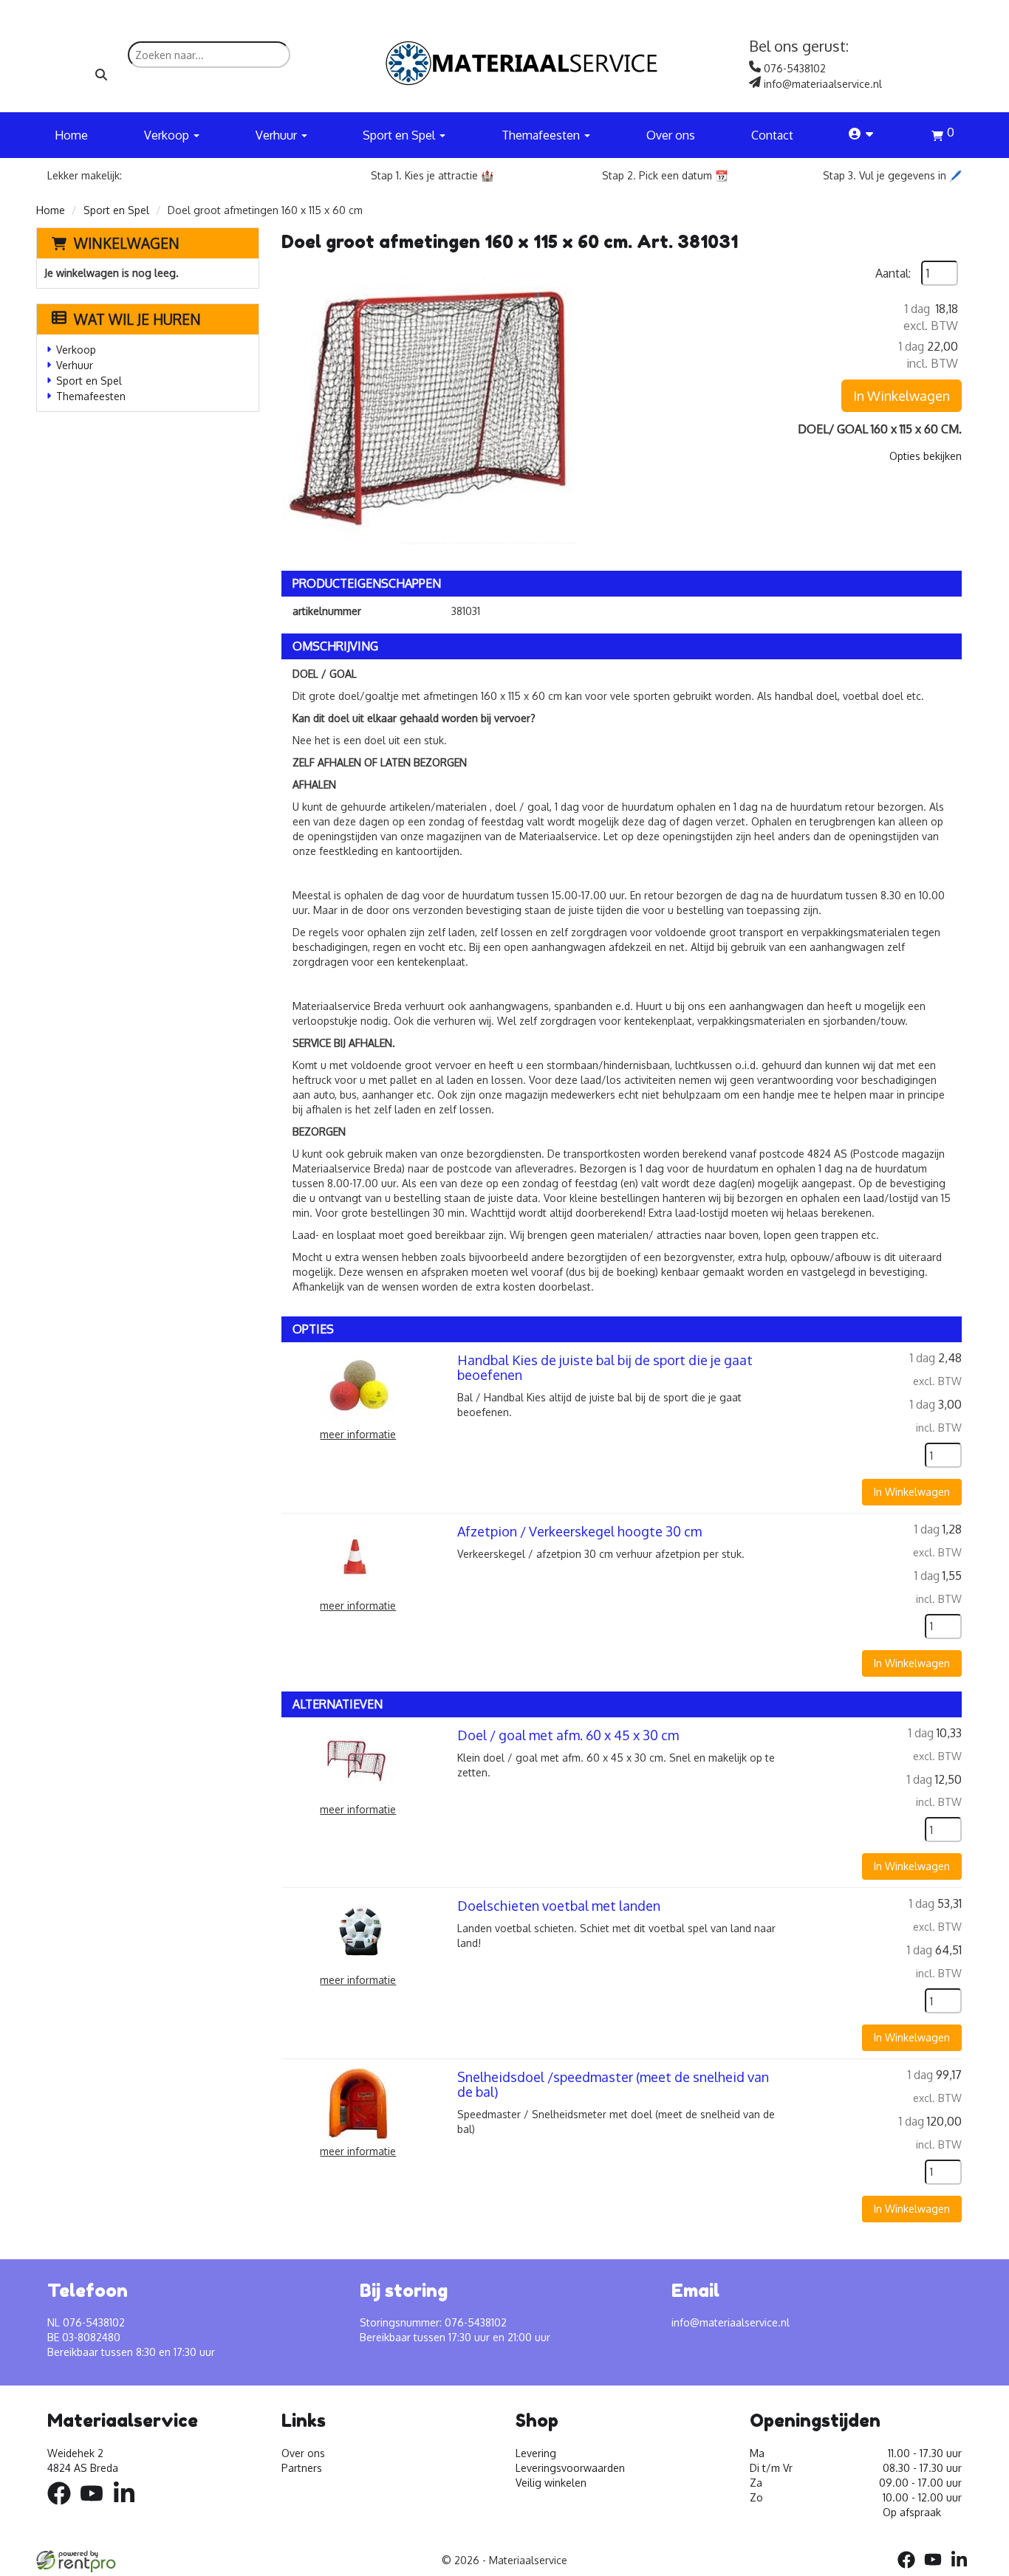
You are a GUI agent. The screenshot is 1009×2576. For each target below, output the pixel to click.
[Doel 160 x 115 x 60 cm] (429, 408)
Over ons (671, 135)
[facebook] (64, 2507)
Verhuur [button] (278, 135)
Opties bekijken (926, 456)
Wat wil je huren (137, 319)
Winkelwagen (127, 243)
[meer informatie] (358, 1385)
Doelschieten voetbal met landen (559, 1906)
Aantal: (893, 273)
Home (71, 135)
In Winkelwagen (902, 396)
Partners (302, 2468)
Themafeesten (91, 396)
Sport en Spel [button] (400, 135)
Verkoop (76, 350)
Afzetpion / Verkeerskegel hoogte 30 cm (579, 1531)
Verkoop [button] (168, 135)
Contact (772, 135)
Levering (536, 2453)
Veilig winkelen (551, 2483)
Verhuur (75, 365)
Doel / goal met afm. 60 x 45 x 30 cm (568, 1735)
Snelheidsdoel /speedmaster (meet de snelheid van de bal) (613, 2084)
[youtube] (96, 2507)
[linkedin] (129, 2507)
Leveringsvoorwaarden (570, 2468)
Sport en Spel (116, 210)
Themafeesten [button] (542, 135)
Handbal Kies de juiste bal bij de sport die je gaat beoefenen (605, 1367)
